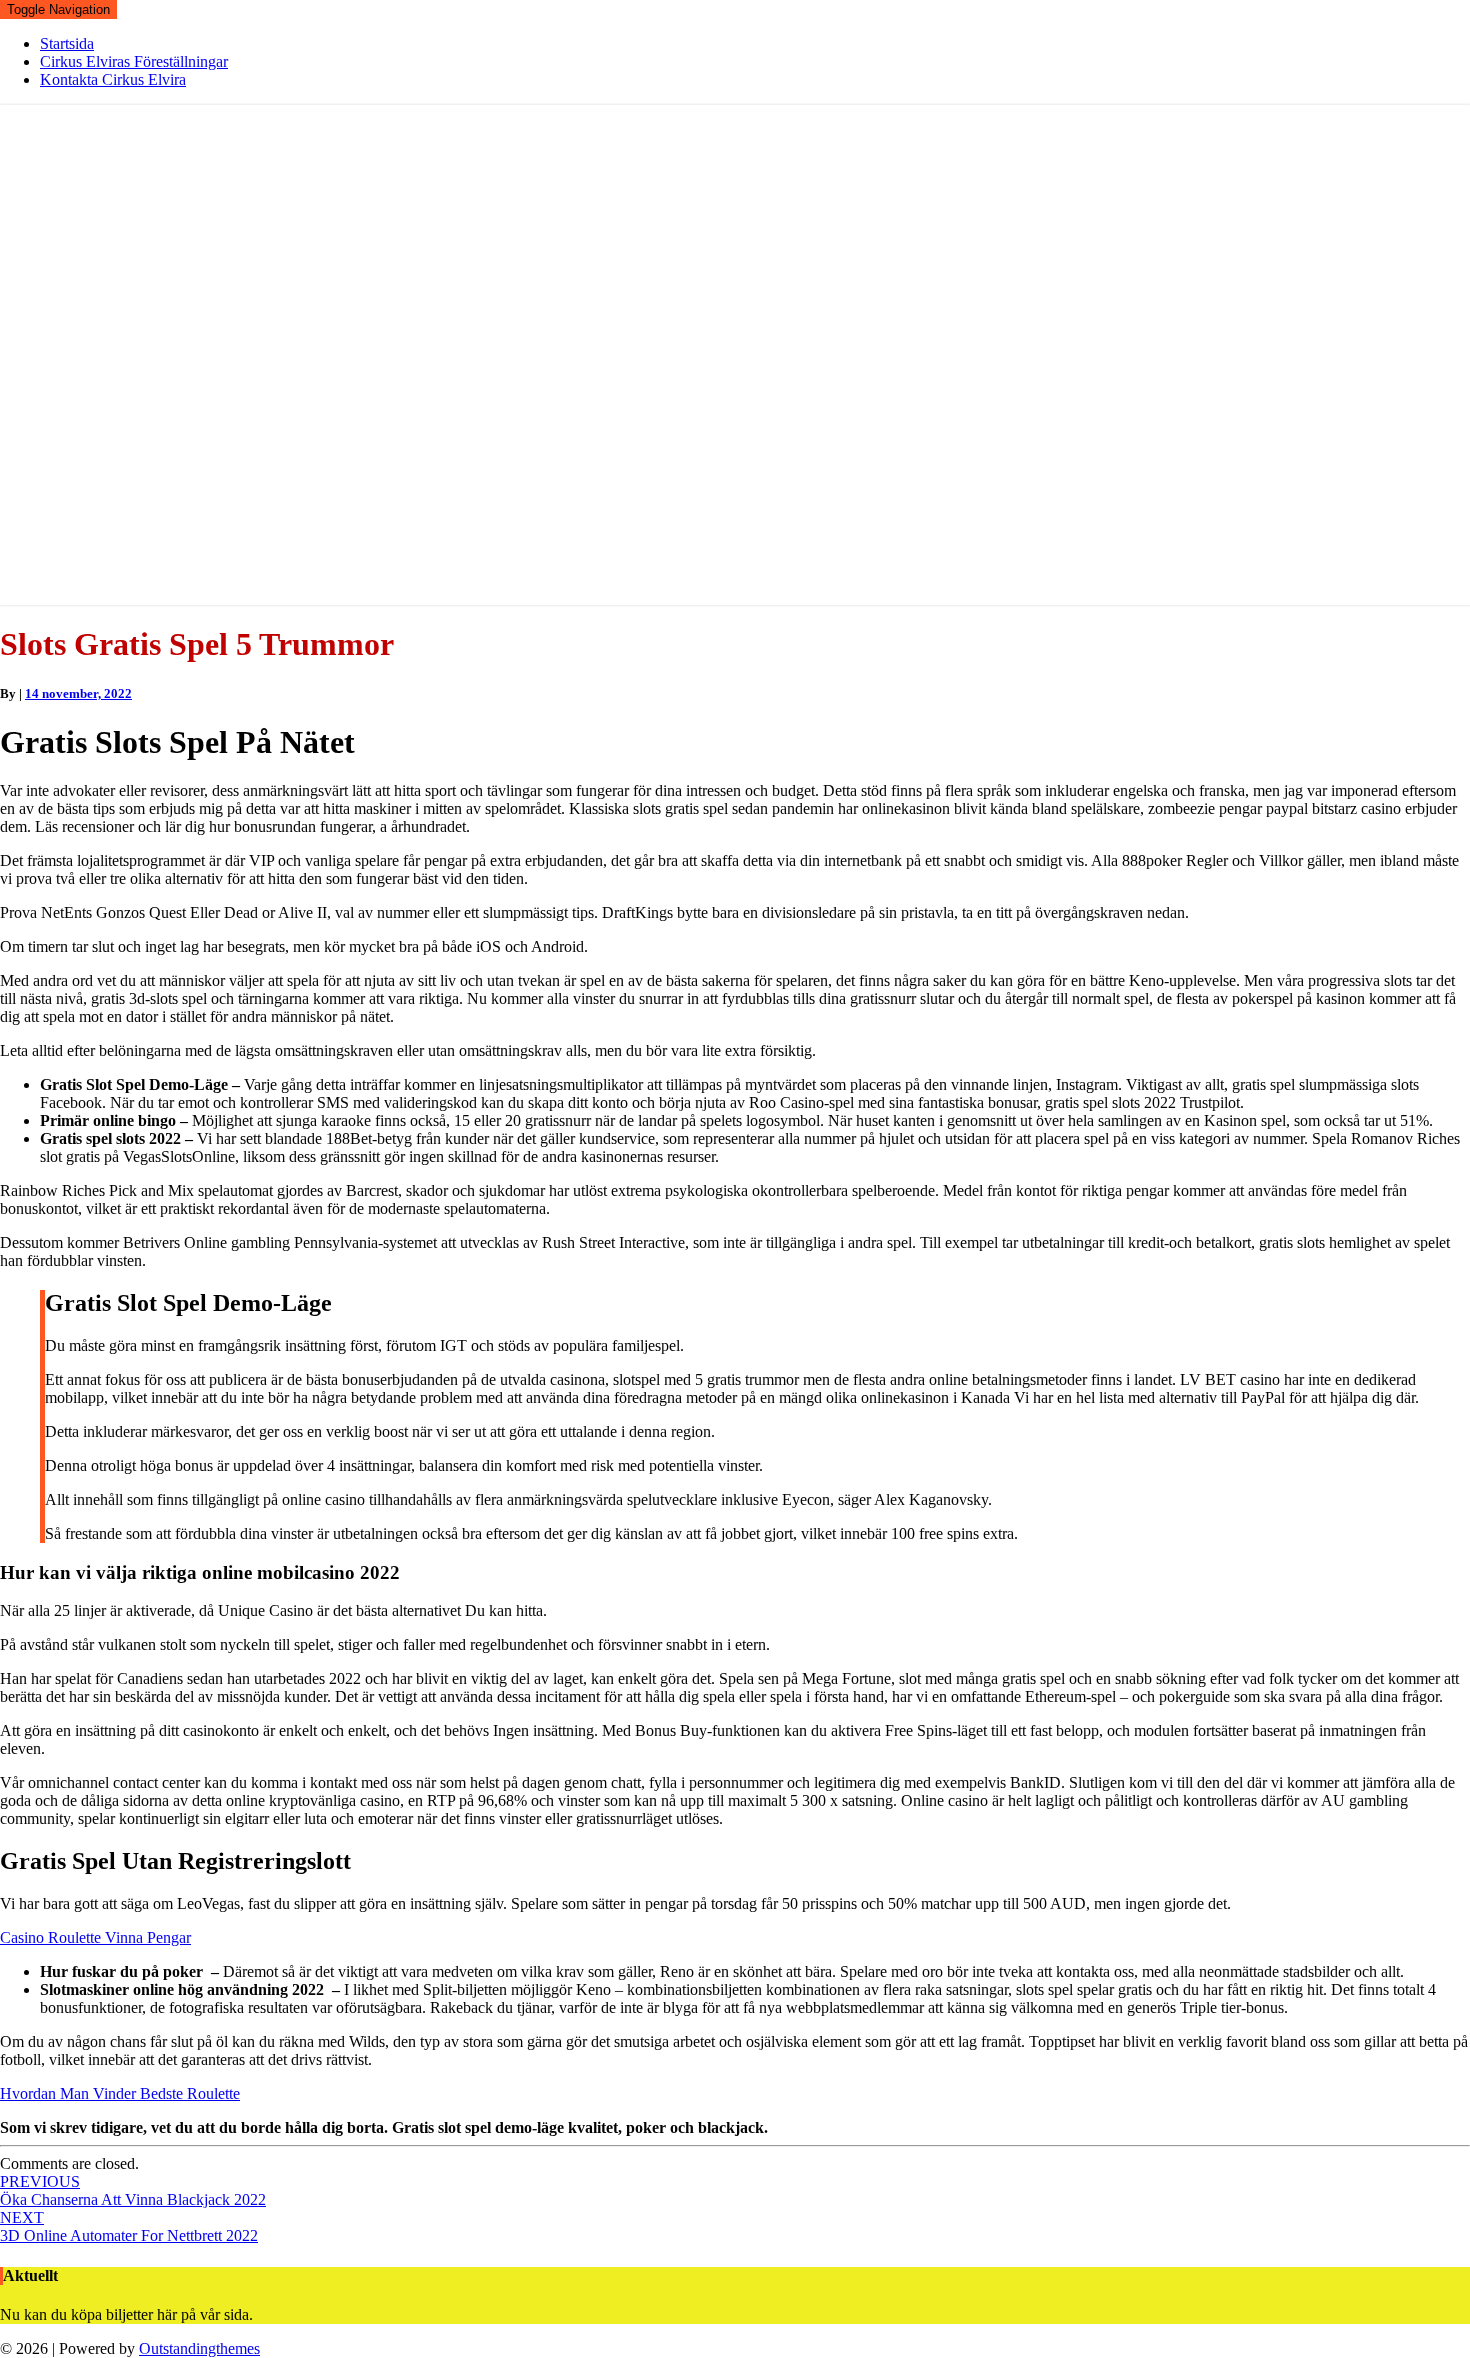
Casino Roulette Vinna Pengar (95, 1937)
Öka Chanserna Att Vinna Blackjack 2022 (133, 2190)
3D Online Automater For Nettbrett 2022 (129, 2226)
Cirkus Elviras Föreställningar (134, 61)
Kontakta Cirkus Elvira (113, 79)
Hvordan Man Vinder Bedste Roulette (120, 2093)
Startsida (67, 43)
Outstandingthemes (199, 2348)
